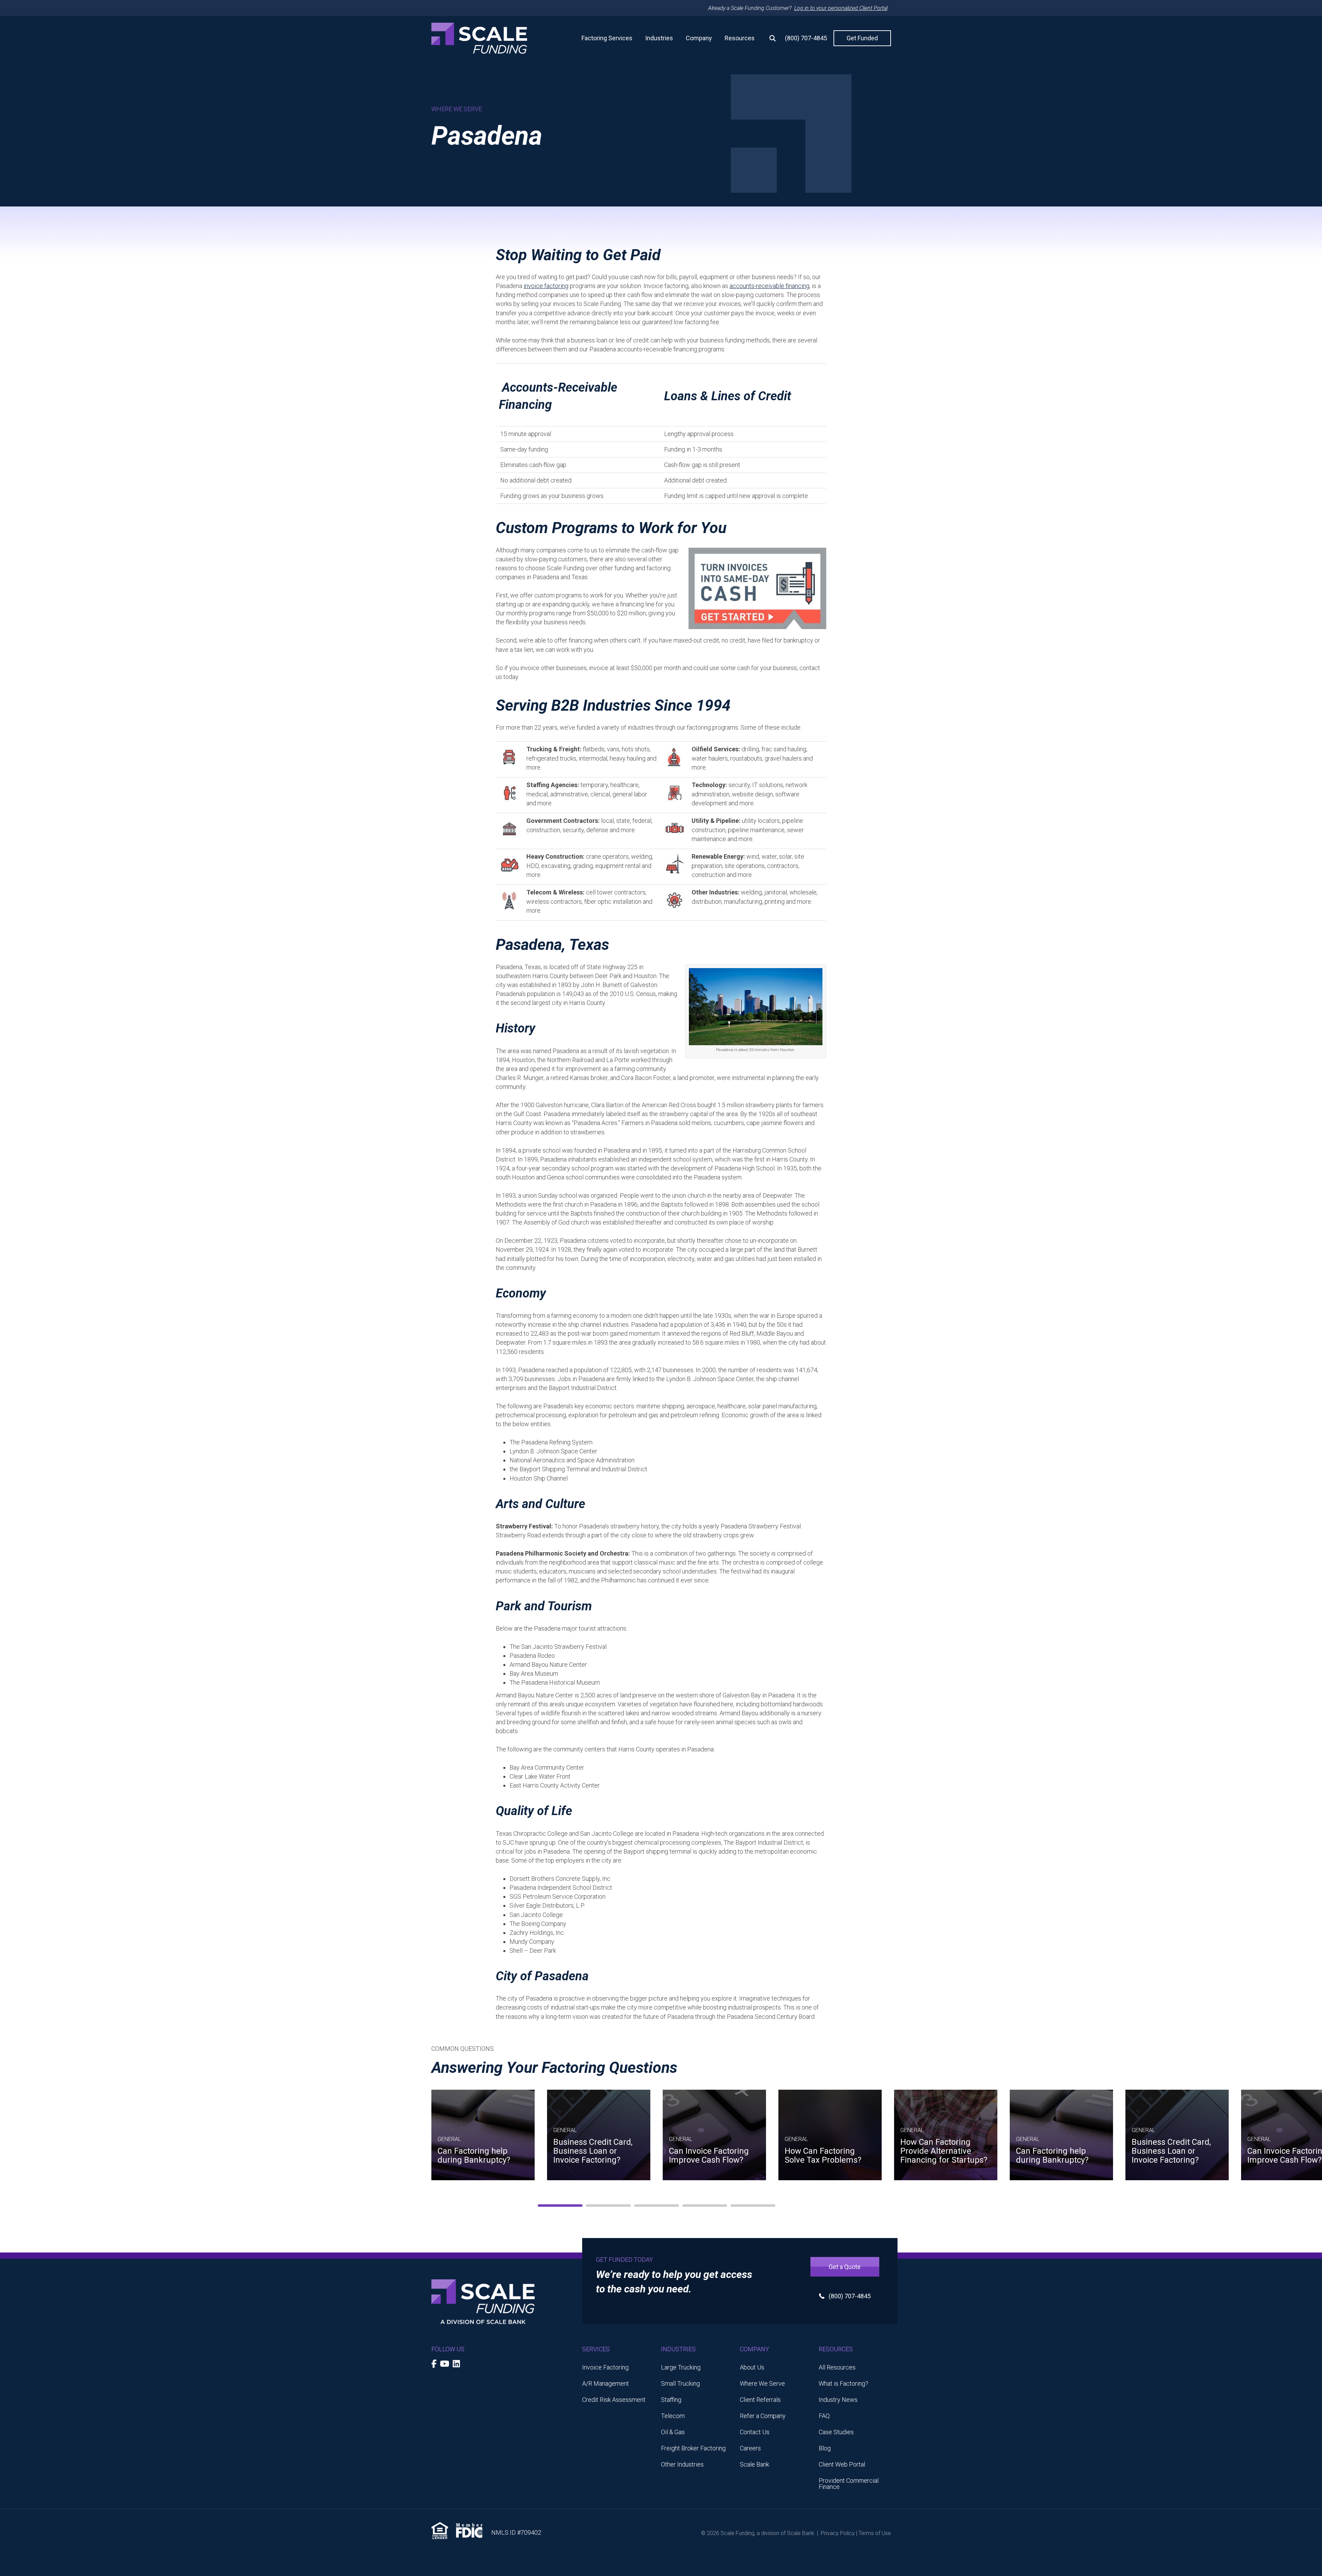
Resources (740, 38)
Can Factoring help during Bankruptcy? (474, 2155)
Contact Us (755, 2432)
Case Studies (836, 2432)
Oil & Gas (673, 2432)
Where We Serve (762, 2383)
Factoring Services (607, 38)
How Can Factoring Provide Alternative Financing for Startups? (944, 2151)
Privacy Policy (838, 2533)
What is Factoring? (843, 2383)
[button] (770, 38)
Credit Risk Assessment (614, 2400)
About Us (752, 2367)
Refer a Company (763, 2416)
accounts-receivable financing (769, 286)
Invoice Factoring (605, 2367)
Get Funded (862, 38)
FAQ (824, 2416)
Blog (825, 2448)
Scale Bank (754, 2464)
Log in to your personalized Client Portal (841, 8)
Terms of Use (875, 2533)
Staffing (671, 2400)
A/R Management (606, 2383)
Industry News (838, 2400)
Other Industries (682, 2464)
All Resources (837, 2367)
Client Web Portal (842, 2464)
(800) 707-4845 (806, 38)
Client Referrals (760, 2400)
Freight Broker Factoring (693, 2448)
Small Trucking (680, 2383)
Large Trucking (681, 2367)
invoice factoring (546, 286)
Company (699, 38)
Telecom (673, 2416)
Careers (750, 2448)
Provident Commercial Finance (849, 2484)
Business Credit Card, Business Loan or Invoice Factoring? (593, 2151)
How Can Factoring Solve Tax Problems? (823, 2155)
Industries (659, 38)
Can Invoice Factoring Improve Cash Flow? (709, 2155)
